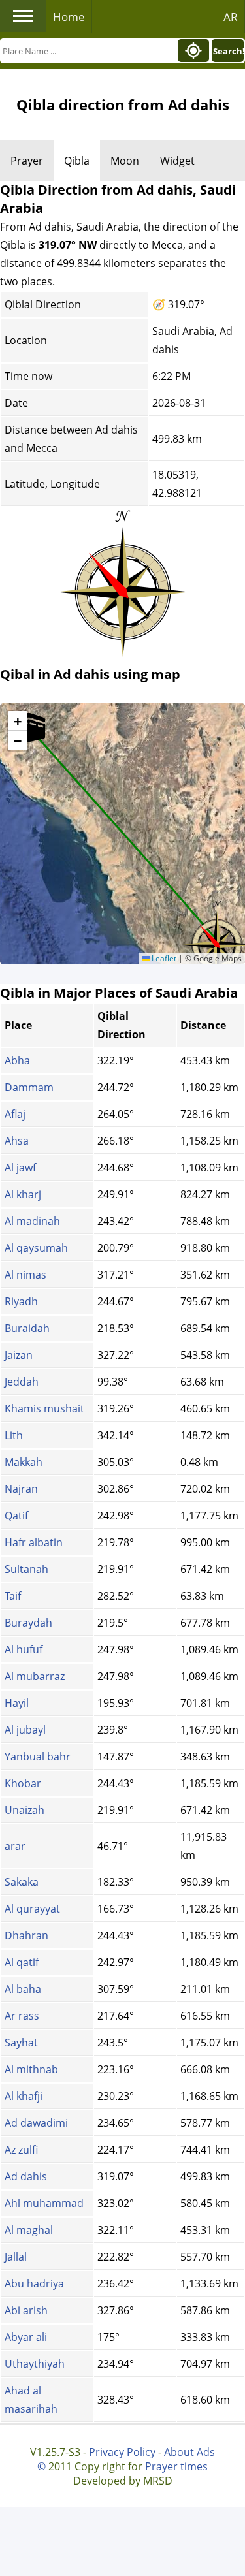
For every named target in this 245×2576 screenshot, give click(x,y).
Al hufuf (24, 1649)
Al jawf (20, 1168)
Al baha (23, 1989)
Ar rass (22, 2016)
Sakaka (22, 1882)
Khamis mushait (44, 1408)
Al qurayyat (32, 1909)
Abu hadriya (34, 2283)
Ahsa (17, 1141)
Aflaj (15, 1114)
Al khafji (24, 2096)
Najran (21, 1489)
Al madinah (32, 1221)
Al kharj (23, 1194)
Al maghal (29, 2230)
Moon (125, 161)
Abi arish (26, 2310)
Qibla (77, 161)
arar (15, 1846)
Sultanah (26, 1569)
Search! (228, 51)
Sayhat (21, 2043)
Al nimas (25, 1275)
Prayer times (176, 2466)
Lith (14, 1435)
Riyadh (21, 1301)
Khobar (23, 1783)
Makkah (24, 1462)
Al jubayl (25, 1730)
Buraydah (28, 1623)
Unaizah (24, 1810)
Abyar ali (26, 2337)
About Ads (189, 2452)
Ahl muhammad (44, 2203)
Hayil (17, 1703)
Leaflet (163, 958)
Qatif (16, 1516)
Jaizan (19, 1355)
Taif (13, 1596)
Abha (17, 1060)
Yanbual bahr (38, 1757)
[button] (29, 727)
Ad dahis (26, 2176)
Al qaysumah (36, 1248)
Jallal (16, 2257)
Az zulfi (21, 2150)
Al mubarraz (35, 1676)
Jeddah (22, 1382)
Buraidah (27, 1328)
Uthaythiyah (35, 2364)
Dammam (29, 1087)
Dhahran (26, 1935)
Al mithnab (31, 2069)
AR (231, 17)
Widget (177, 161)
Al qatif (22, 1962)
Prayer (27, 161)
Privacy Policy (122, 2452)
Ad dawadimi (36, 2123)
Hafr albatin (34, 1542)
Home (69, 17)
